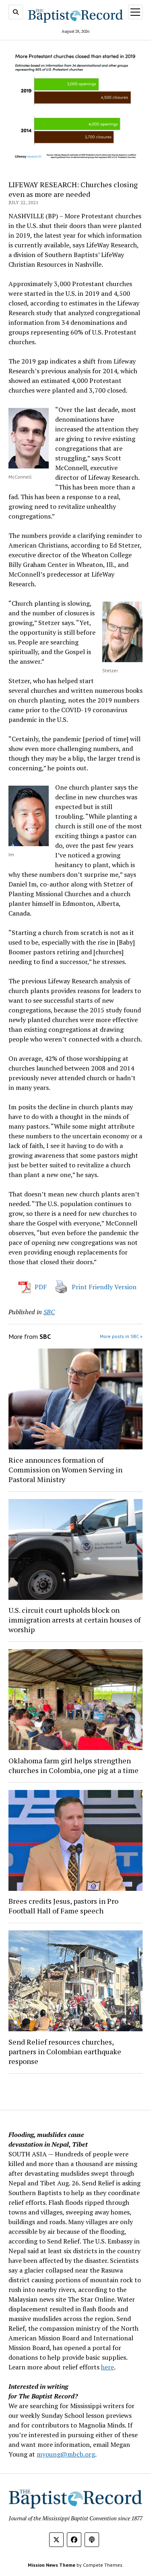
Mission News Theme (52, 2565)
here (108, 2367)
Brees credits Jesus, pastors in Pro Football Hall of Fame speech (63, 1906)
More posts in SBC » (121, 1336)
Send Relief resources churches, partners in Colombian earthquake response (65, 2051)
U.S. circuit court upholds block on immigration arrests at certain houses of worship (74, 1620)
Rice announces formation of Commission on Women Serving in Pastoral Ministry (65, 1470)
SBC (49, 1312)
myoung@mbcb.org (66, 2454)
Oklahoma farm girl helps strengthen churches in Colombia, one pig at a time (73, 1765)
